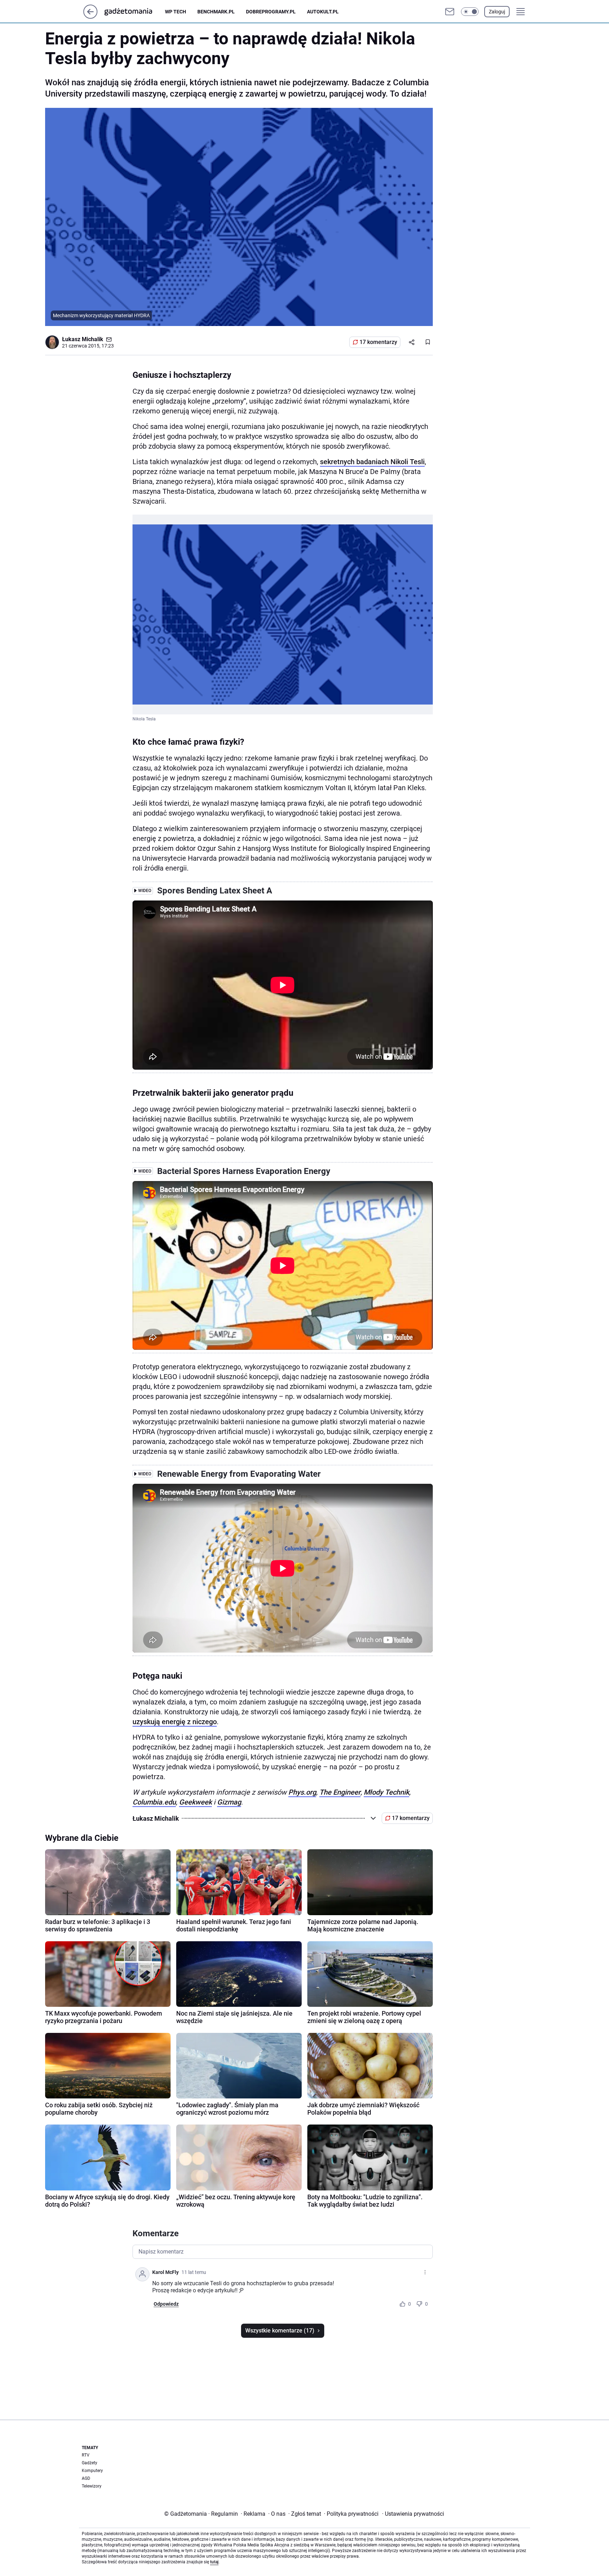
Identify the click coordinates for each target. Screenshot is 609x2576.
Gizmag (229, 1802)
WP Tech (176, 12)
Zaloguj (497, 12)
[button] (470, 12)
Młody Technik (386, 1792)
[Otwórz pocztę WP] (450, 12)
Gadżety (90, 2463)
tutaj (214, 2562)
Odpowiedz (166, 2304)
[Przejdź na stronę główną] (90, 17)
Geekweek (195, 1802)
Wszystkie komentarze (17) (280, 2331)
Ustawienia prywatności (413, 2514)
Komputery (92, 2471)
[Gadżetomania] (134, 12)
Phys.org (302, 1792)
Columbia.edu (154, 1802)
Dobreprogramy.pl (271, 12)
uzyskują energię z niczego (175, 1722)
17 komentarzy (378, 342)
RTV (86, 2455)
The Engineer (340, 1792)
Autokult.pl (323, 12)
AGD (86, 2478)
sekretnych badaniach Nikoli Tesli (372, 462)
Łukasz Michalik (83, 339)
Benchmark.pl (216, 12)
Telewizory (92, 2486)
